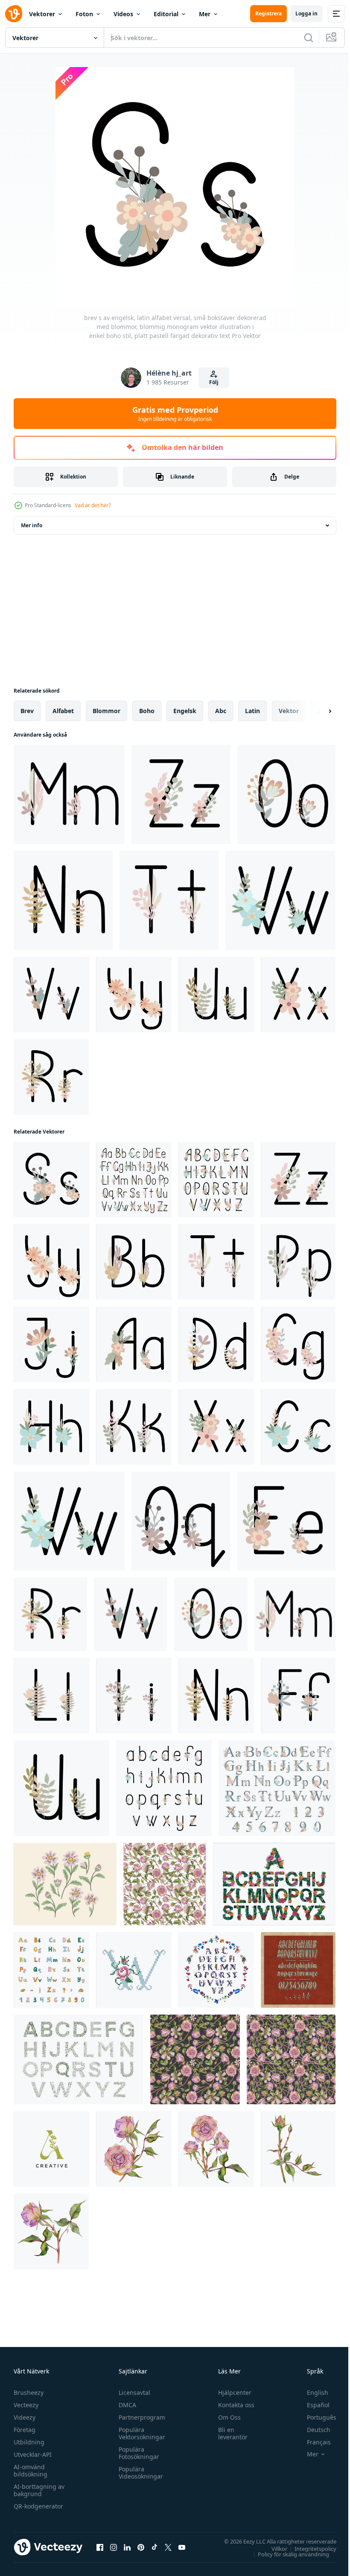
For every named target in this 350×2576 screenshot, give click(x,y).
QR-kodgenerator (38, 2506)
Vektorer (42, 14)
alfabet (63, 711)
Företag (25, 2430)
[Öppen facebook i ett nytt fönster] (100, 2547)
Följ (214, 382)
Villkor (273, 2548)
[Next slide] (316, 711)
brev (27, 711)
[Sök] (309, 38)
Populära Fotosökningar (137, 2453)
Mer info (32, 525)
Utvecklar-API (33, 2454)
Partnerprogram (140, 2417)
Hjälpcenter (231, 2392)
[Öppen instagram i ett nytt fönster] (114, 2547)
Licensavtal (132, 2392)
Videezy (25, 2417)
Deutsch (312, 2430)
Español (312, 2405)
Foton (84, 14)
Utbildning (29, 2442)
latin (252, 711)
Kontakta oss (232, 2405)
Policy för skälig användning (287, 2554)
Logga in (306, 13)
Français (312, 2442)
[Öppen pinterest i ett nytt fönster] (141, 2547)
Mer (205, 14)
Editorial (166, 14)
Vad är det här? (93, 505)
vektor (289, 711)
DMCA (125, 2405)
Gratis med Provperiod (175, 414)
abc (221, 711)
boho (147, 711)
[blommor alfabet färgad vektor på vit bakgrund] (274, 1884)
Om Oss (226, 2417)
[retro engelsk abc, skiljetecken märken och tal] (298, 1970)
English (311, 2392)
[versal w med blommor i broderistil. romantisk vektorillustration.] (134, 1970)
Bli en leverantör (229, 2433)
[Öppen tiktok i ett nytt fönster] (155, 2547)
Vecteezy (26, 2405)
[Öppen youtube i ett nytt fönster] (182, 2547)
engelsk (185, 711)
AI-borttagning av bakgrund (39, 2490)
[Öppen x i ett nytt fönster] (168, 2547)
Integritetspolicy (309, 2548)
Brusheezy (29, 2392)
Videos (123, 14)
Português (315, 2417)
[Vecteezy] (14, 14)
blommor (106, 711)
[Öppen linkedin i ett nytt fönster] (127, 2547)
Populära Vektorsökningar (140, 2433)
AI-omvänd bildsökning (31, 2470)
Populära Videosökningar (139, 2473)
